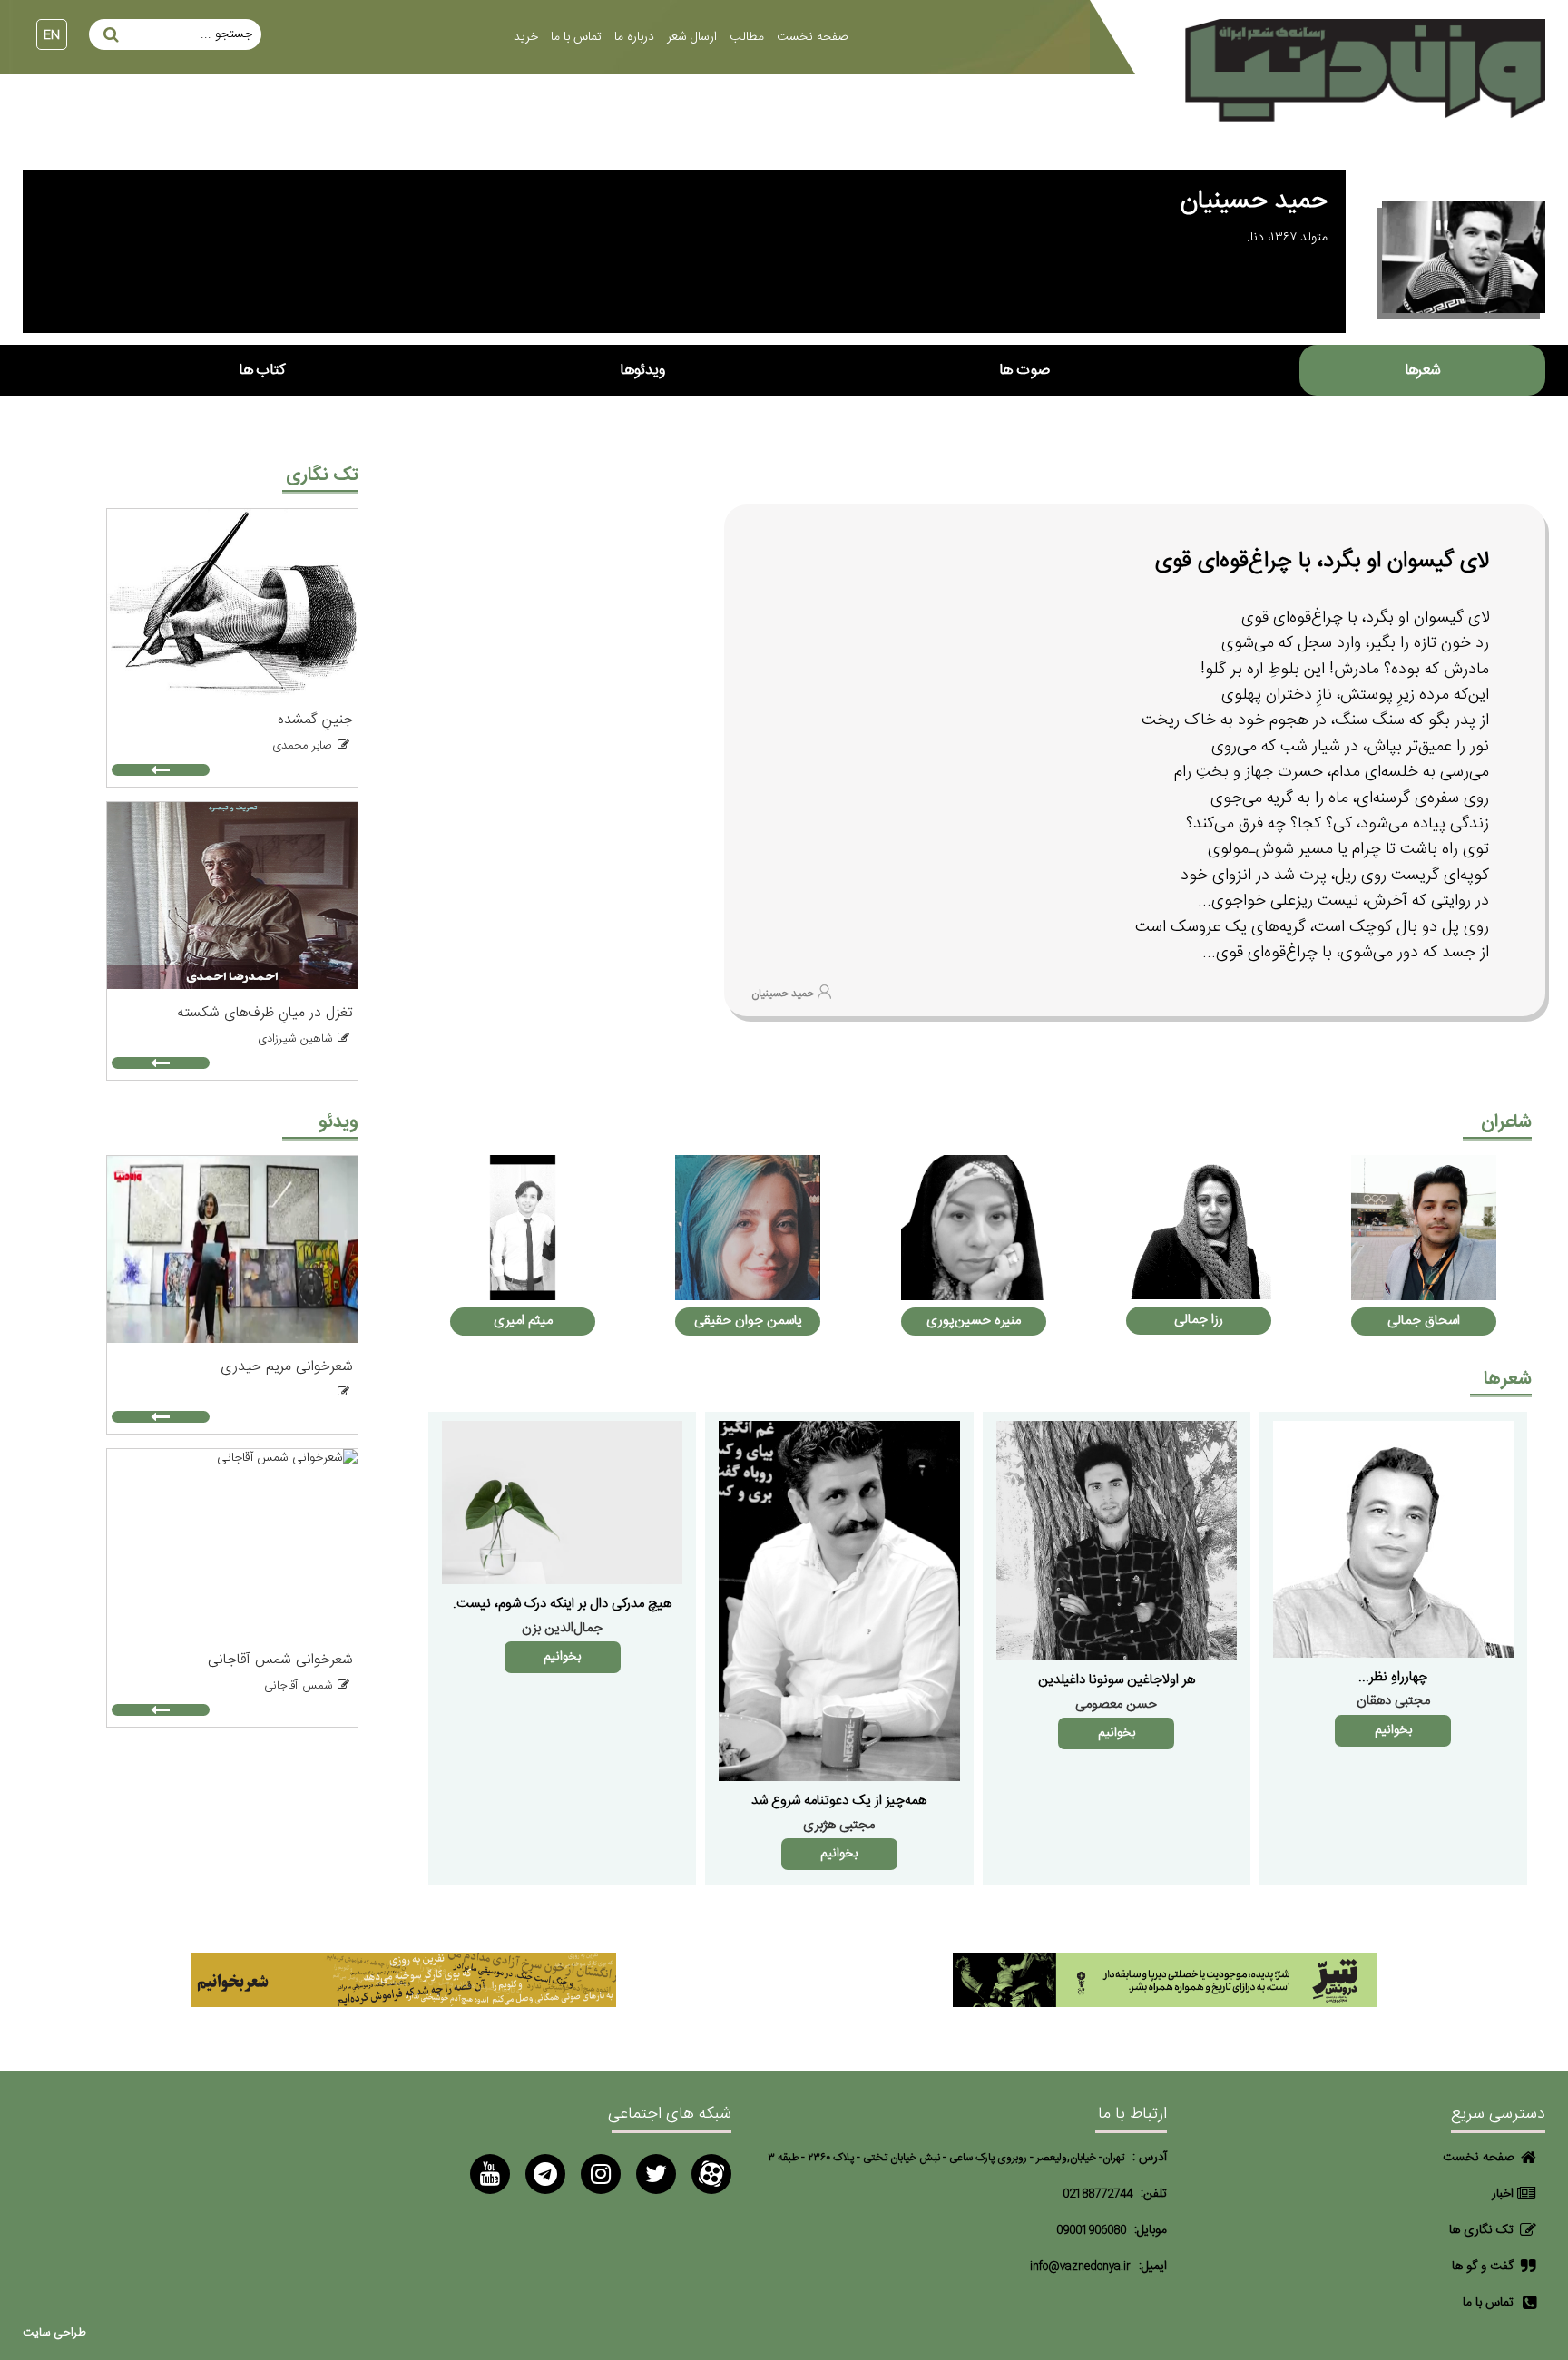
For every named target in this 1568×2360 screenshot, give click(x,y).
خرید (526, 37)
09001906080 (1091, 2231)
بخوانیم (1393, 1730)
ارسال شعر (692, 37)
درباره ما (634, 37)
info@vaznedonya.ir (1080, 2267)
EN (52, 35)
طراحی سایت (54, 2333)
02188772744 (1098, 2194)
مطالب (747, 37)
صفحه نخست (812, 37)
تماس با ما (576, 37)
